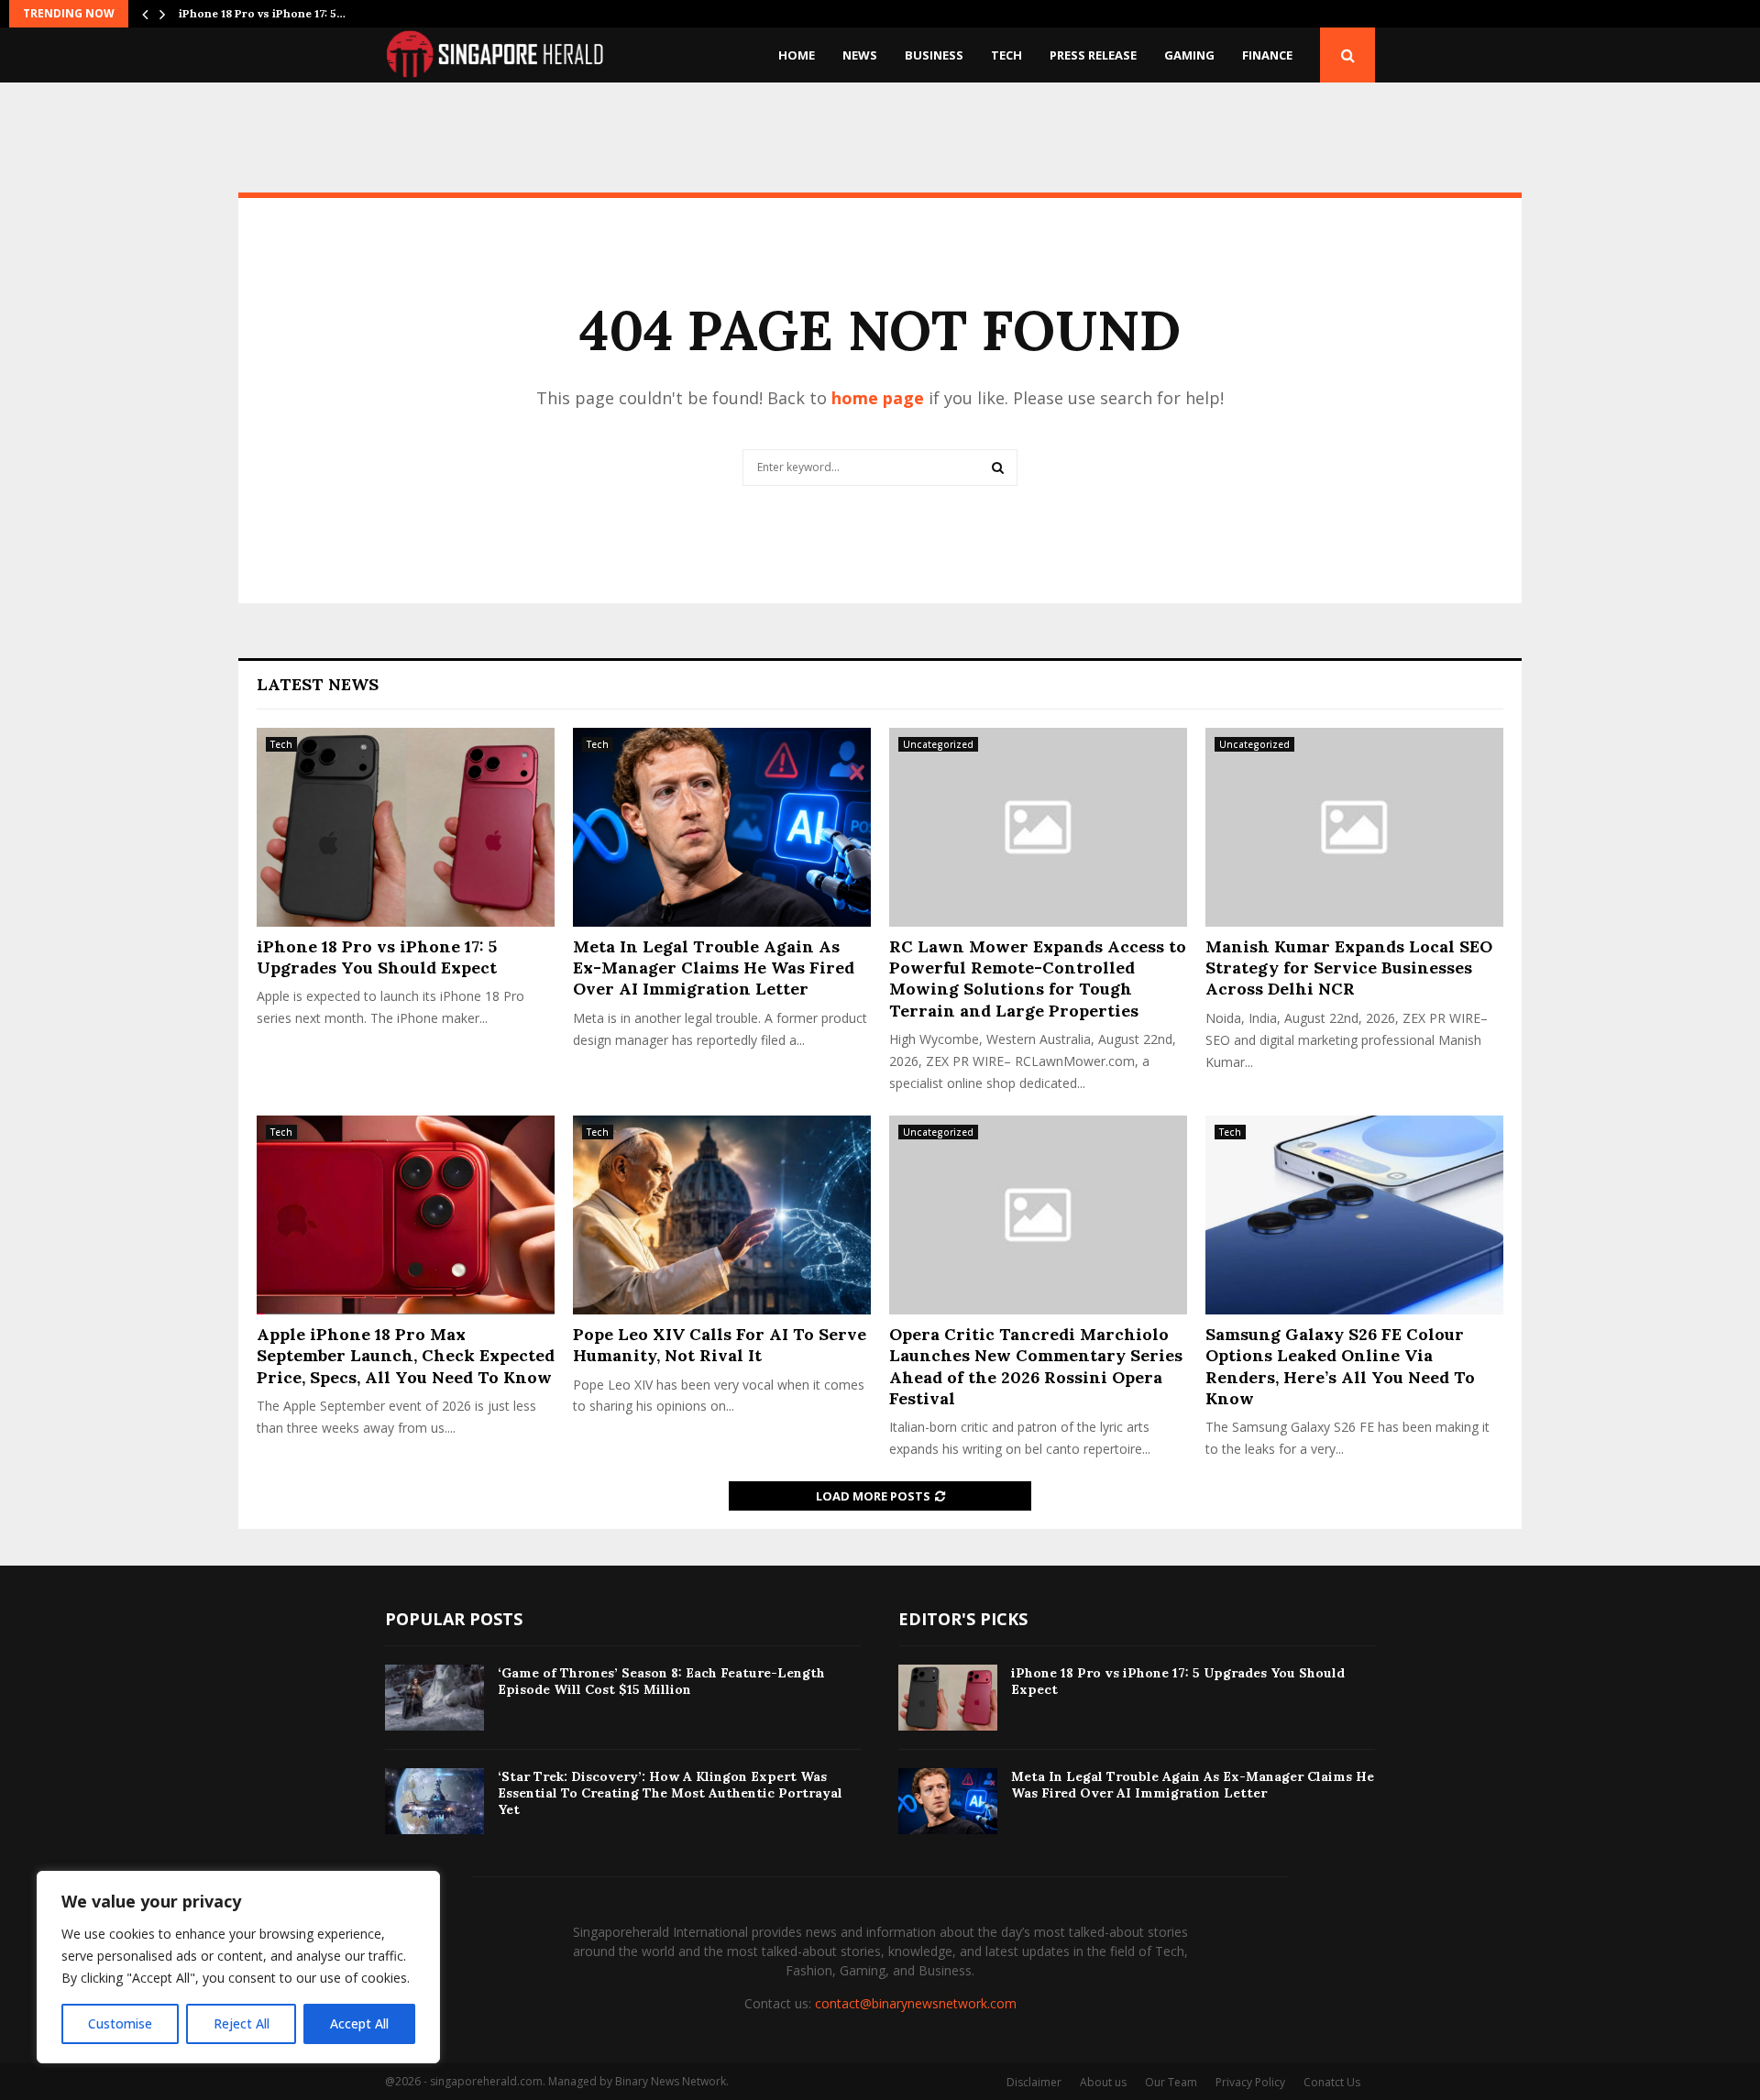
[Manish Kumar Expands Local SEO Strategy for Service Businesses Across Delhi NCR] (1354, 827)
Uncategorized (938, 744)
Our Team (1171, 2082)
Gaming (1189, 55)
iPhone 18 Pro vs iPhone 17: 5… (262, 13)
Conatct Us (1332, 2082)
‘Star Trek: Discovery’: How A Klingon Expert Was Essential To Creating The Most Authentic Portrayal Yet (670, 1793)
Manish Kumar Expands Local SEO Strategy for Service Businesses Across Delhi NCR (1349, 968)
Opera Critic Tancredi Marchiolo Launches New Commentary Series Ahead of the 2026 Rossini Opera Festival (1036, 1366)
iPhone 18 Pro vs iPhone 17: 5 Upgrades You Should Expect (377, 957)
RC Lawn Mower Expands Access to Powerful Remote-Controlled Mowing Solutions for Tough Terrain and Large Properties (1038, 979)
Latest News (318, 684)
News (860, 55)
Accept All (359, 2023)
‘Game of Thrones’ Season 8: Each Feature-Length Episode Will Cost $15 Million (661, 1681)
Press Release (1093, 55)
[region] (238, 1967)
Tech (1006, 55)
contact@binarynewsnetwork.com (916, 2003)
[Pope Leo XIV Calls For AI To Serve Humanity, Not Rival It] (722, 1215)
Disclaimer (1034, 2082)
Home (797, 55)
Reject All (242, 2023)
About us (1103, 2082)
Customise (120, 2023)
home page (878, 398)
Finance (1267, 55)
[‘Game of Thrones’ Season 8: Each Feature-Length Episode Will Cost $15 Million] (434, 1698)
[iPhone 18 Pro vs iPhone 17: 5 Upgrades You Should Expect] (406, 827)
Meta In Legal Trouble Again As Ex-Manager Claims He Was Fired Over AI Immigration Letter (714, 968)
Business (934, 55)
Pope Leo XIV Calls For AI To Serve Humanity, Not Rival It (720, 1345)
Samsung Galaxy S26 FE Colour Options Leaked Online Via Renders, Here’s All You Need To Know (1340, 1366)
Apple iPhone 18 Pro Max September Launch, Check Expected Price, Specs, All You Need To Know (406, 1356)
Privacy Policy (1250, 2082)
